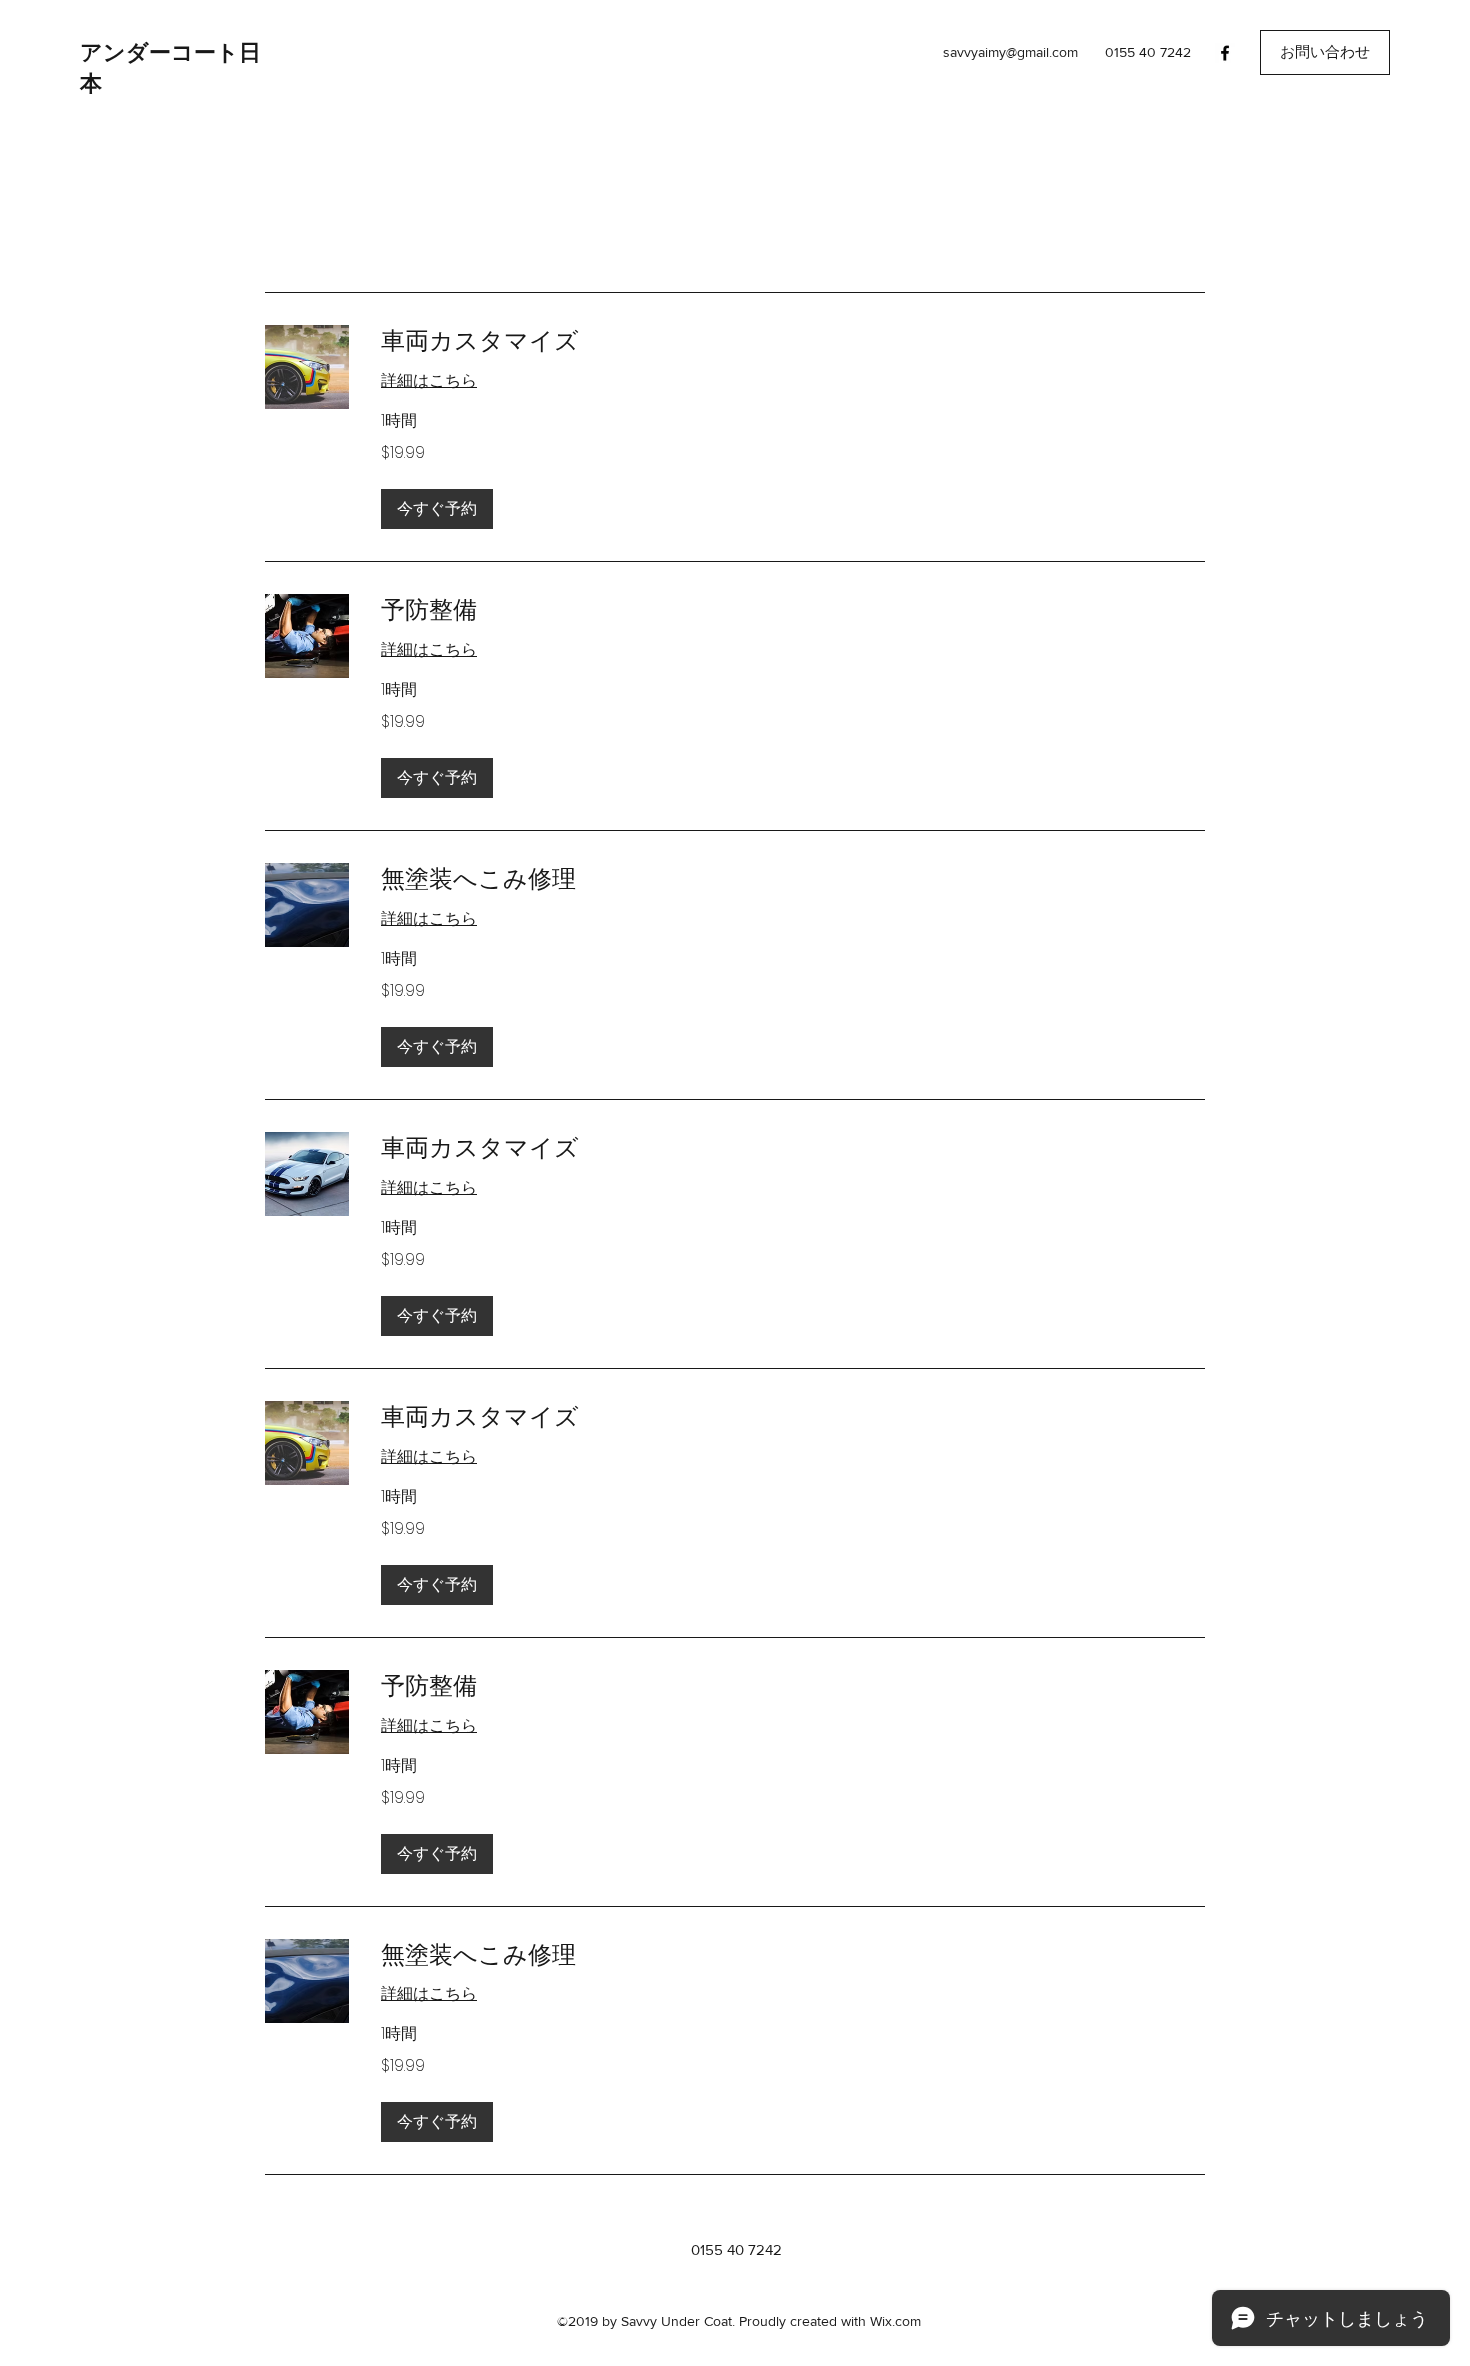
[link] (793, 341)
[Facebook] (1225, 53)
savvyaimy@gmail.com (1010, 52)
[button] (1325, 52)
